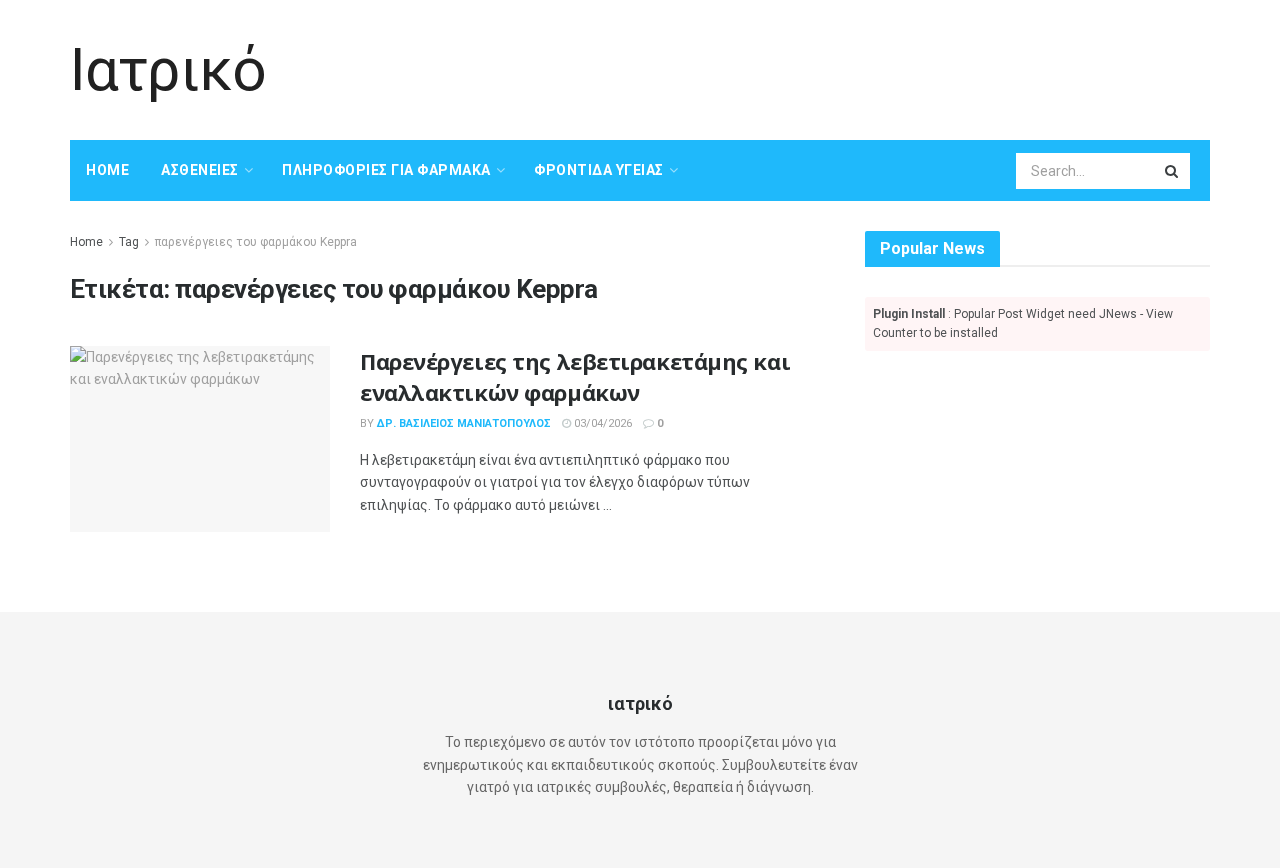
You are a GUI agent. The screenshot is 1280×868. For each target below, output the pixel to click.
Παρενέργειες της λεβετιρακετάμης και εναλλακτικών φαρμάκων (575, 376)
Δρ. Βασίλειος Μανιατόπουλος (464, 423)
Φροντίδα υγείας (599, 170)
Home (107, 170)
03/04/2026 (601, 423)
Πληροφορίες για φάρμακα (386, 170)
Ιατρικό (168, 70)
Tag (129, 242)
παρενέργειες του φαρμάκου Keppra (256, 242)
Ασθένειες (200, 170)
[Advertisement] (846, 67)
